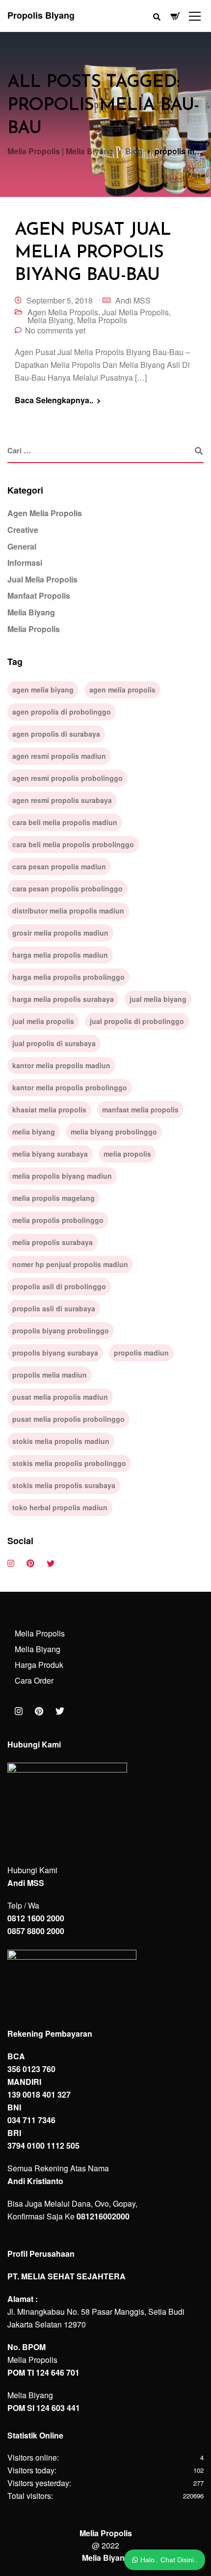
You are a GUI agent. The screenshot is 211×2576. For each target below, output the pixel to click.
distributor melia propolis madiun (68, 911)
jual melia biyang (158, 999)
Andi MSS (133, 300)
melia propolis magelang (53, 1198)
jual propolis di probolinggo (137, 1021)
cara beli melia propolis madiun (65, 822)
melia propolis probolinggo (58, 1220)
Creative (23, 530)
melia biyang (34, 1132)
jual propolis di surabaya (54, 1043)
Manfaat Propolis (39, 596)
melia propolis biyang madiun (62, 1176)
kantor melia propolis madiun (61, 1065)
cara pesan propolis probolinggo (67, 888)
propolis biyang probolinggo (61, 1330)
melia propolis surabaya (53, 1242)
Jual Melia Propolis (135, 312)
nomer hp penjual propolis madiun (70, 1264)
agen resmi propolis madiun (59, 756)
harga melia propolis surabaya (63, 999)
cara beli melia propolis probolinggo (73, 844)
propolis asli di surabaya (54, 1308)
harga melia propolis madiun (60, 955)
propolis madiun (141, 1353)
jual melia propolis (43, 1021)
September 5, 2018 (60, 300)
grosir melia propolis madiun (60, 933)
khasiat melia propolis (49, 1109)
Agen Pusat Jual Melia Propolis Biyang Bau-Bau (93, 253)
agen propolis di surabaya (56, 734)
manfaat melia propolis (140, 1109)
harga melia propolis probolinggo (68, 977)
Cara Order (34, 1680)
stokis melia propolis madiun (61, 1441)
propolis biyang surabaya (55, 1353)
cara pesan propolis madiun (59, 866)
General (22, 546)
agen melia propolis (122, 690)
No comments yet (55, 330)
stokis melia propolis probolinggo (69, 1463)
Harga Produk (39, 1665)
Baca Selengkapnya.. (54, 400)
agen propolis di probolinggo (62, 712)
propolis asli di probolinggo (59, 1286)
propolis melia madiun (50, 1375)
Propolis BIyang (41, 15)
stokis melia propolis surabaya (64, 1485)
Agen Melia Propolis (63, 312)
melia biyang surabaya (50, 1154)
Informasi (25, 563)
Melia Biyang (50, 320)
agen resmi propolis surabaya (62, 800)
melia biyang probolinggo (114, 1132)
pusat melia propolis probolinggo (68, 1419)
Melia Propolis (102, 320)
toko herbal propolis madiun (60, 1507)
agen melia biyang (43, 690)
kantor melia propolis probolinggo (70, 1087)
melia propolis (127, 1154)
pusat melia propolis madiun (60, 1397)
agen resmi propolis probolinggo (67, 778)
